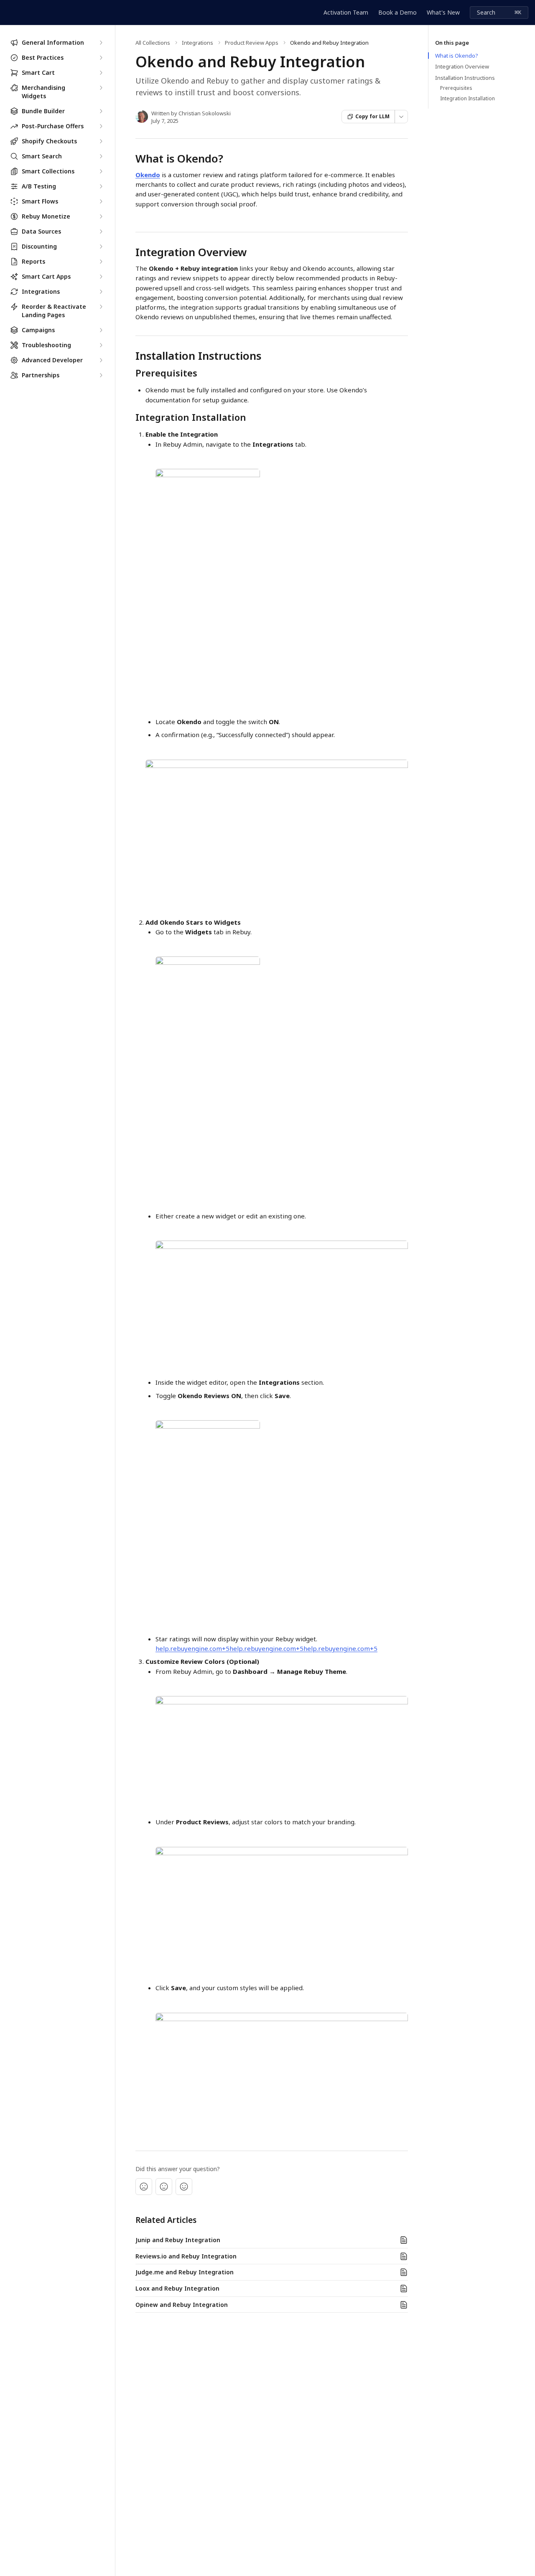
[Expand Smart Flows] (101, 201)
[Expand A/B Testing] (101, 186)
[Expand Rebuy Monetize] (101, 216)
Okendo (148, 175)
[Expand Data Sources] (101, 231)
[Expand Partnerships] (101, 375)
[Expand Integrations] (101, 292)
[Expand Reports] (101, 262)
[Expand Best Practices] (101, 58)
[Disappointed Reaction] (144, 2187)
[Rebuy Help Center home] (8, 13)
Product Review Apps (252, 43)
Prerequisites (456, 88)
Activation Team (346, 12)
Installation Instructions (465, 78)
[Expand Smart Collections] (101, 171)
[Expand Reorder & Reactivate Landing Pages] (101, 307)
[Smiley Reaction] (184, 2187)
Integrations (197, 43)
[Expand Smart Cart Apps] (101, 277)
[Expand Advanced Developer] (101, 360)
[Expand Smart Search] (101, 156)
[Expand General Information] (101, 43)
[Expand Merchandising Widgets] (101, 88)
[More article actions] (401, 117)
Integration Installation (467, 99)
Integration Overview (462, 66)
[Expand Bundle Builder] (101, 111)
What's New (443, 12)
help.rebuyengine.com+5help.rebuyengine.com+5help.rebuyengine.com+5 (266, 1648)
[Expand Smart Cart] (101, 73)
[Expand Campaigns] (101, 330)
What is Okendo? (457, 56)
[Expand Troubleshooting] (101, 345)
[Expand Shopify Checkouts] (101, 141)
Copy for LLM (372, 116)
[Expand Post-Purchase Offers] (101, 126)
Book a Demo (397, 12)
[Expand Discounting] (101, 247)
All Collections (153, 43)
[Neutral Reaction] (164, 2187)
